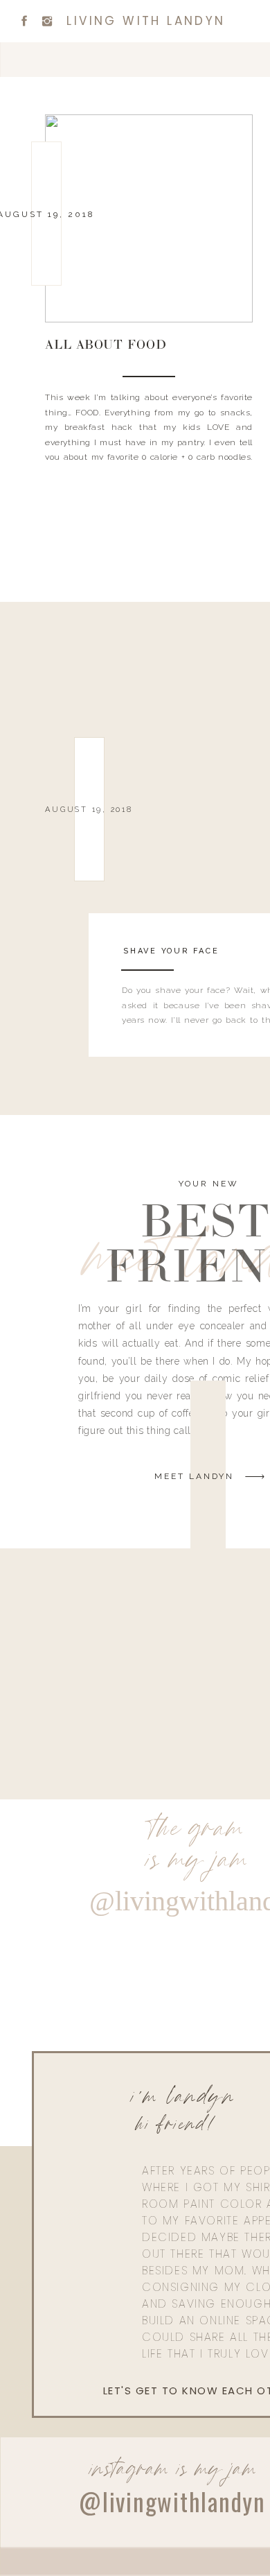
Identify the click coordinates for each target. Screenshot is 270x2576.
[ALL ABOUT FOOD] (149, 218)
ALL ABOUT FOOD (106, 346)
